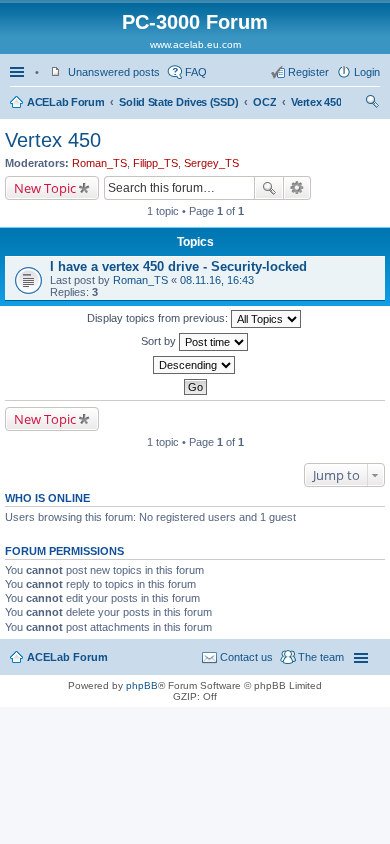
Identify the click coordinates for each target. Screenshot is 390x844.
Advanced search (297, 188)
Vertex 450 (316, 102)
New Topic (45, 188)
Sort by (160, 341)
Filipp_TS (155, 163)
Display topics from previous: (159, 318)
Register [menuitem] (308, 72)
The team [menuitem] (321, 657)
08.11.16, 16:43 (217, 280)
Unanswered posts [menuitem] (114, 72)
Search (269, 188)
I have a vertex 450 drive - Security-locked (178, 266)
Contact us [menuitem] (246, 657)
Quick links (19, 72)
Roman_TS (99, 163)
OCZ (264, 102)
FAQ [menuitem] (196, 72)
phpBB (142, 685)
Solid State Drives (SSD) (178, 102)
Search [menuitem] (372, 104)
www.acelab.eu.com (195, 44)
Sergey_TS (211, 163)
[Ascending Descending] (195, 365)
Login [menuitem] (367, 72)
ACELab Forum (65, 102)
